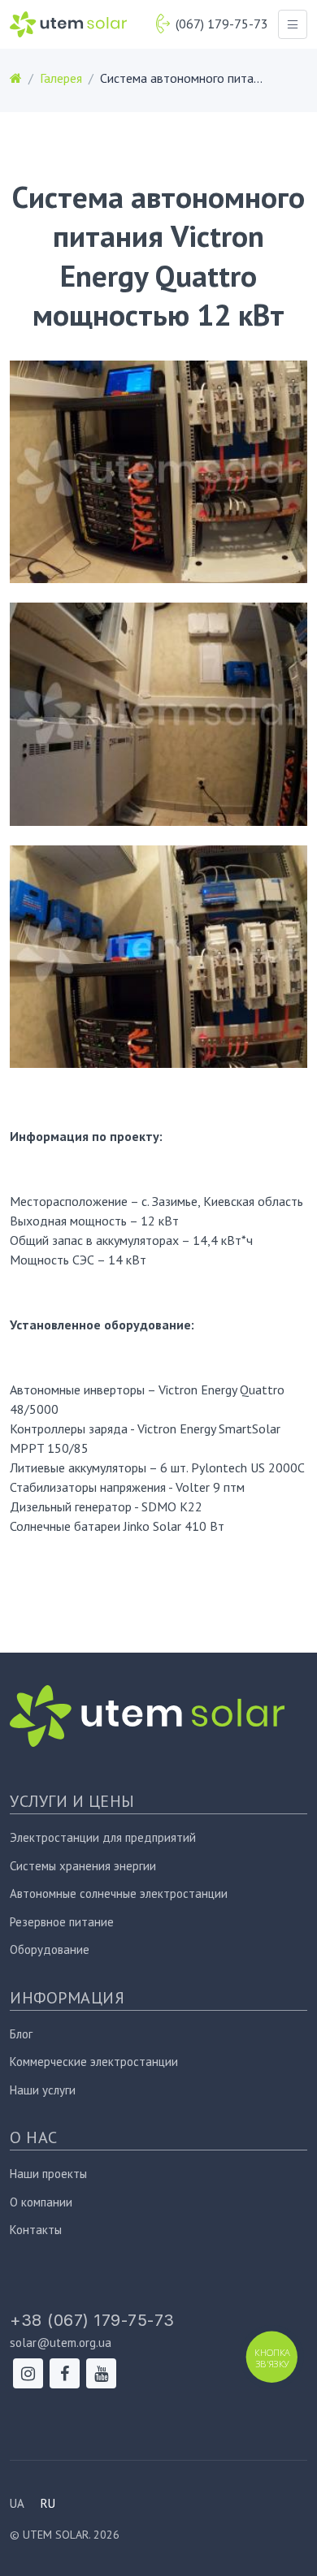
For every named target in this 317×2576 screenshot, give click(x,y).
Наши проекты (48, 2174)
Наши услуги (43, 2090)
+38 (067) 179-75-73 (92, 2320)
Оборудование (50, 1949)
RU (48, 2503)
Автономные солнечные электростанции (119, 1893)
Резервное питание (62, 1922)
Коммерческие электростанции (94, 2062)
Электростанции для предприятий (103, 1837)
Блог (21, 2034)
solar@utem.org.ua (61, 2343)
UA (17, 2503)
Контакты (36, 2230)
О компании (41, 2202)
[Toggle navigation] (293, 24)
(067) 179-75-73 (222, 24)
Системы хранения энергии (83, 1866)
